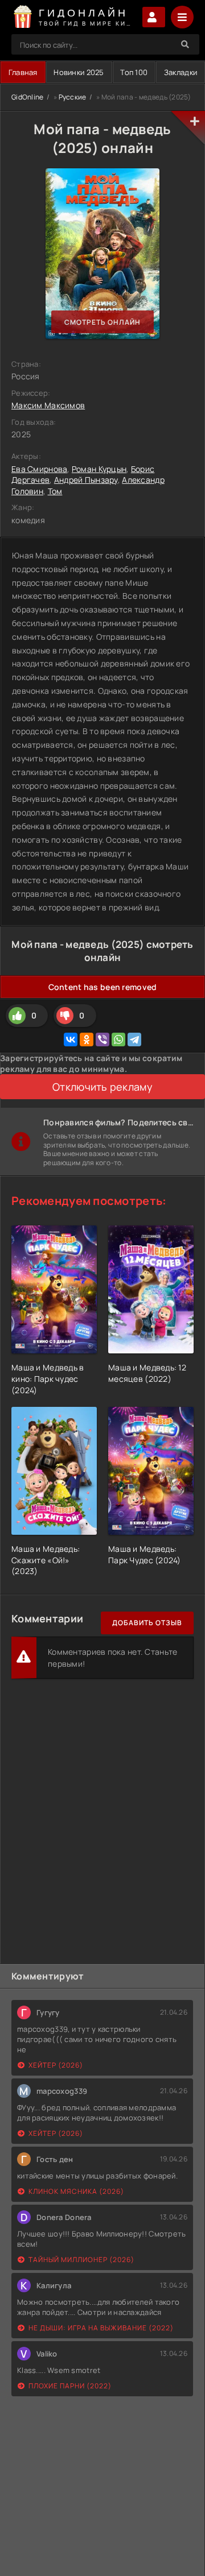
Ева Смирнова (39, 469)
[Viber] (102, 1039)
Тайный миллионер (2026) (81, 2260)
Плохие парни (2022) (70, 2386)
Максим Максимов (48, 405)
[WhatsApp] (118, 1039)
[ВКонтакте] (71, 1039)
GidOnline (28, 97)
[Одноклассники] (87, 1039)
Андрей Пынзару (86, 480)
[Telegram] (134, 1039)
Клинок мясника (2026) (76, 2191)
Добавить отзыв (147, 1623)
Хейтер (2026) (56, 2065)
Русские (73, 97)
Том (55, 491)
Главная (23, 72)
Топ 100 (134, 72)
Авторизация (154, 17)
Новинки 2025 (79, 72)
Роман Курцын (99, 469)
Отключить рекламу (102, 1087)
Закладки (181, 72)
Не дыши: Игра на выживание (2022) (101, 2328)
